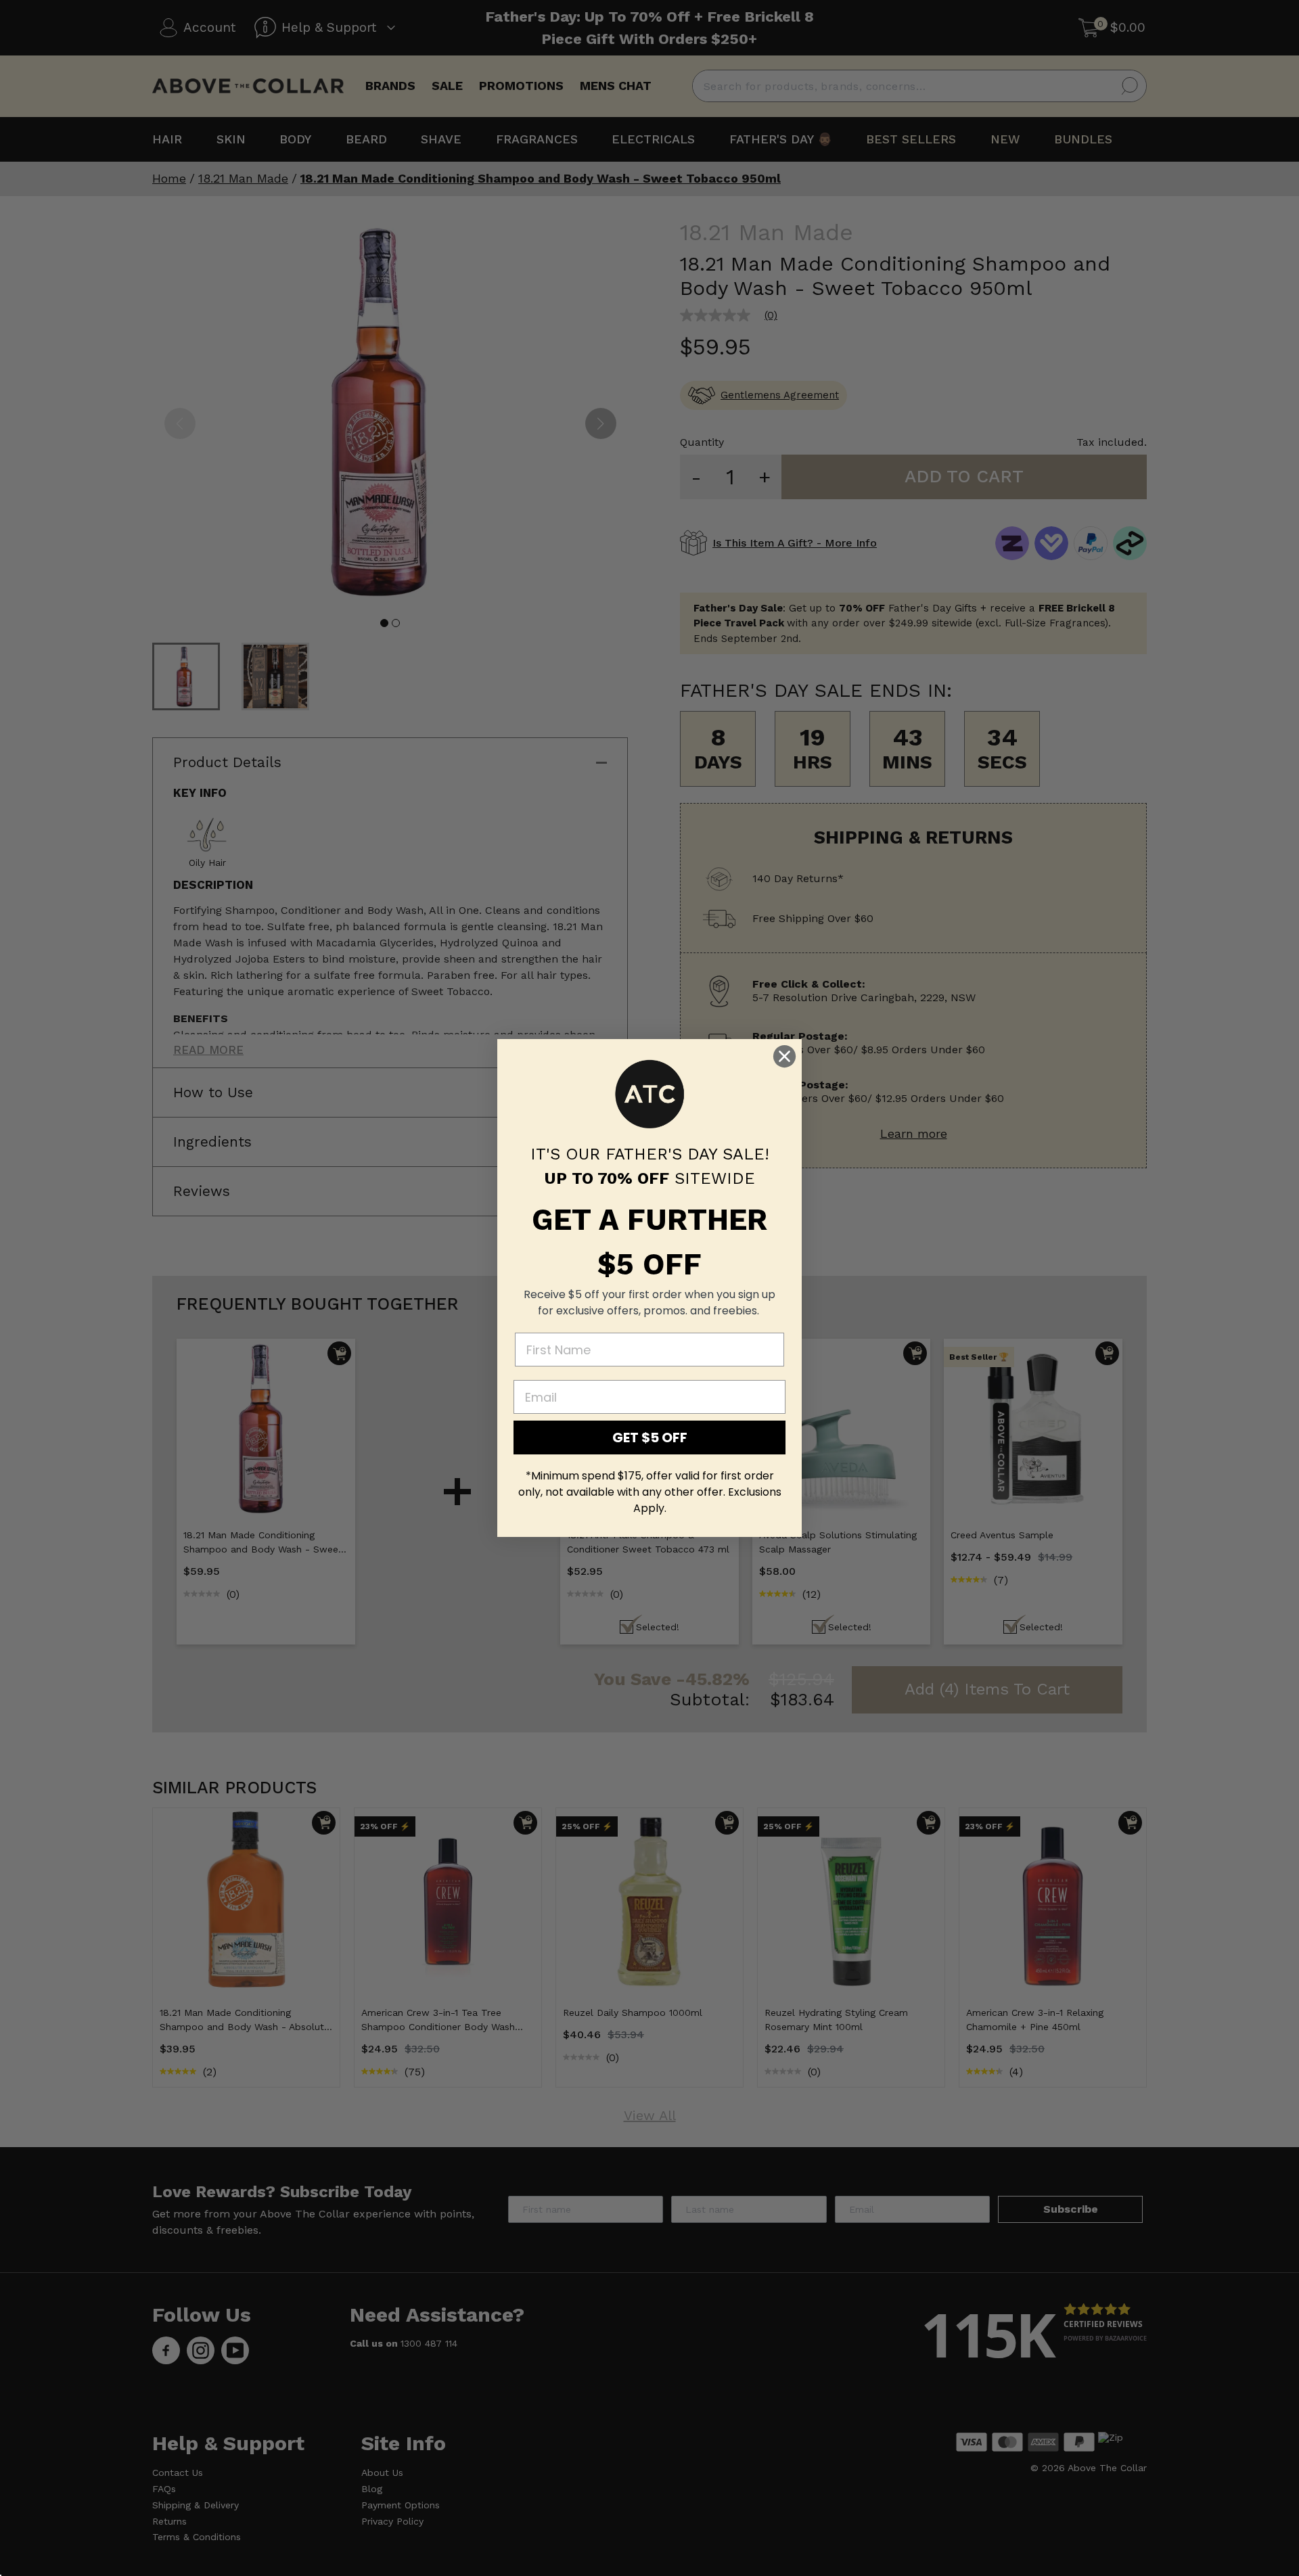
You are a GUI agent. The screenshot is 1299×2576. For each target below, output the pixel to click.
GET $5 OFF (650, 1437)
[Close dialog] (784, 1056)
